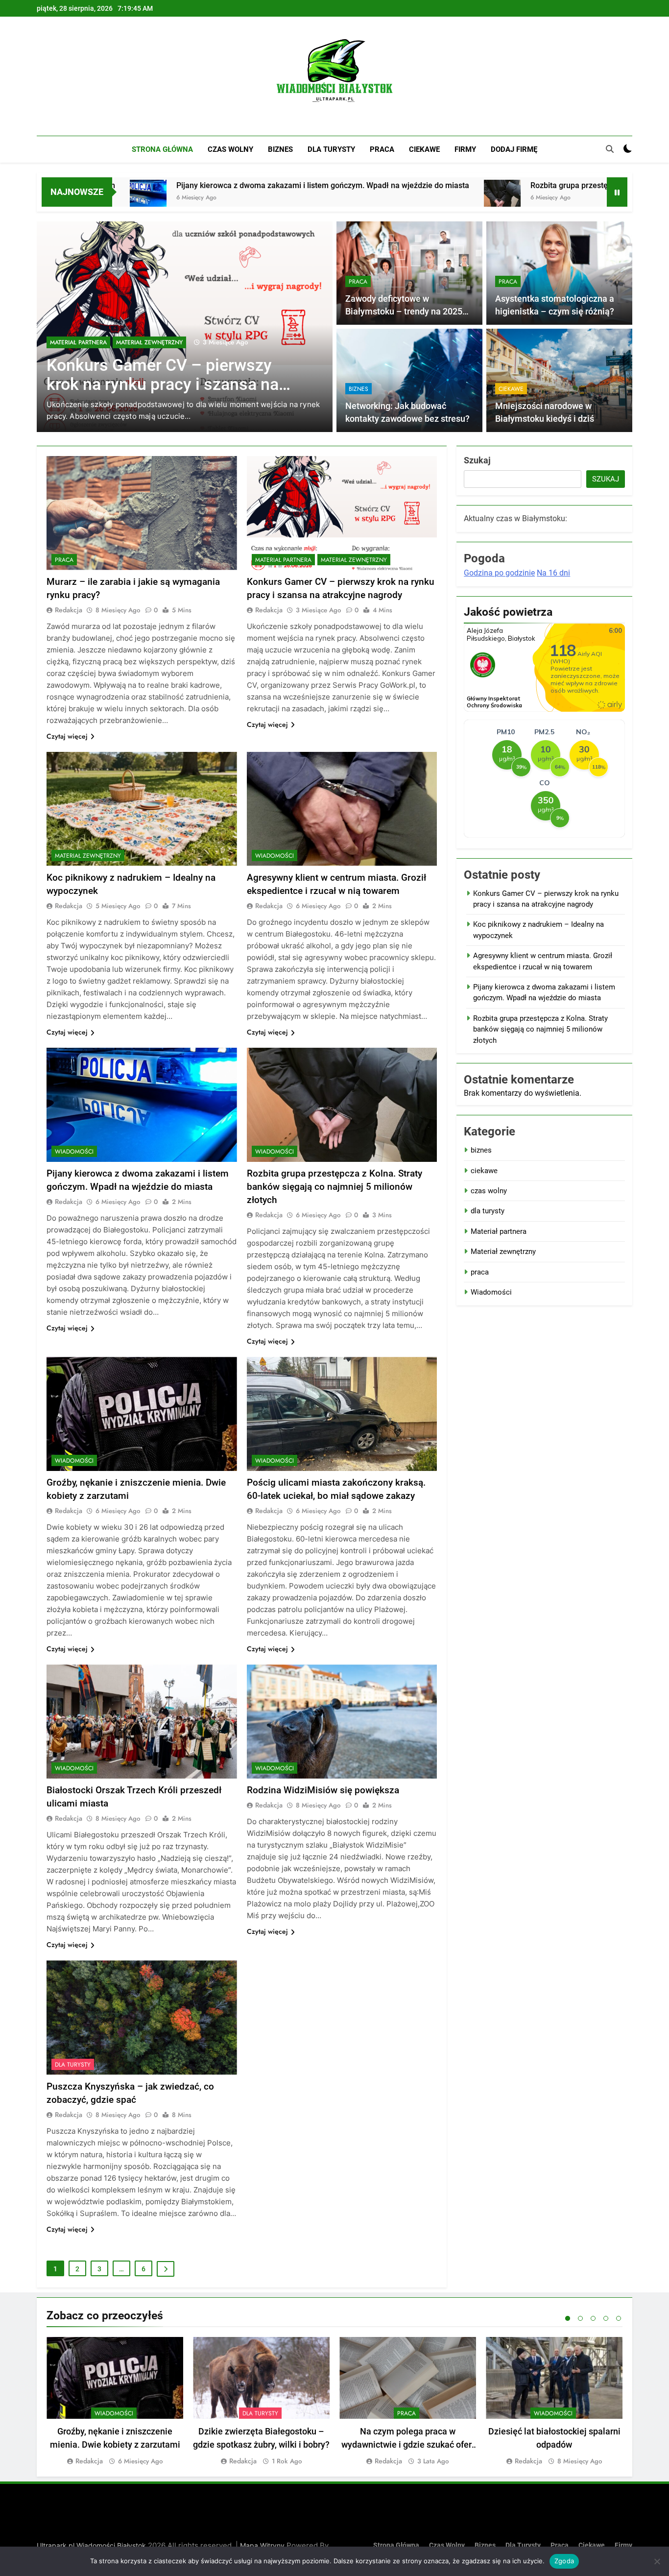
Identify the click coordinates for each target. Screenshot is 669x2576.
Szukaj (477, 460)
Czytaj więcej (67, 736)
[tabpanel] (115, 2402)
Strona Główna (162, 149)
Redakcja (69, 610)
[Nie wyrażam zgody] (657, 2561)
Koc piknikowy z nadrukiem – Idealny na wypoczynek (155, 375)
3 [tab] (593, 2318)
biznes (280, 149)
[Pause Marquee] (617, 192)
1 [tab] (568, 2318)
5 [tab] (619, 2318)
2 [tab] (580, 2318)
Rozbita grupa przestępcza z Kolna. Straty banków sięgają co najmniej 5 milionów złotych (334, 1187)
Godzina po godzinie (499, 573)
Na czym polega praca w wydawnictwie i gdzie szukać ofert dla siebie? (408, 2444)
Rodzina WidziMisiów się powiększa (323, 1790)
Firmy (465, 149)
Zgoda (564, 2561)
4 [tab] (606, 2318)
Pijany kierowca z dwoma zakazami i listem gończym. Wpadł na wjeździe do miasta (184, 185)
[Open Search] (610, 149)
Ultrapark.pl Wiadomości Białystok (91, 2545)
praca (382, 149)
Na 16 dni (553, 573)
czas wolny (230, 149)
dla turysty (331, 149)
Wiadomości (275, 856)
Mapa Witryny (262, 2545)
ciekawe (424, 149)
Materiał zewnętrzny (83, 342)
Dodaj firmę (514, 149)
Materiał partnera (283, 560)
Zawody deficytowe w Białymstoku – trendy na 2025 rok (404, 312)
